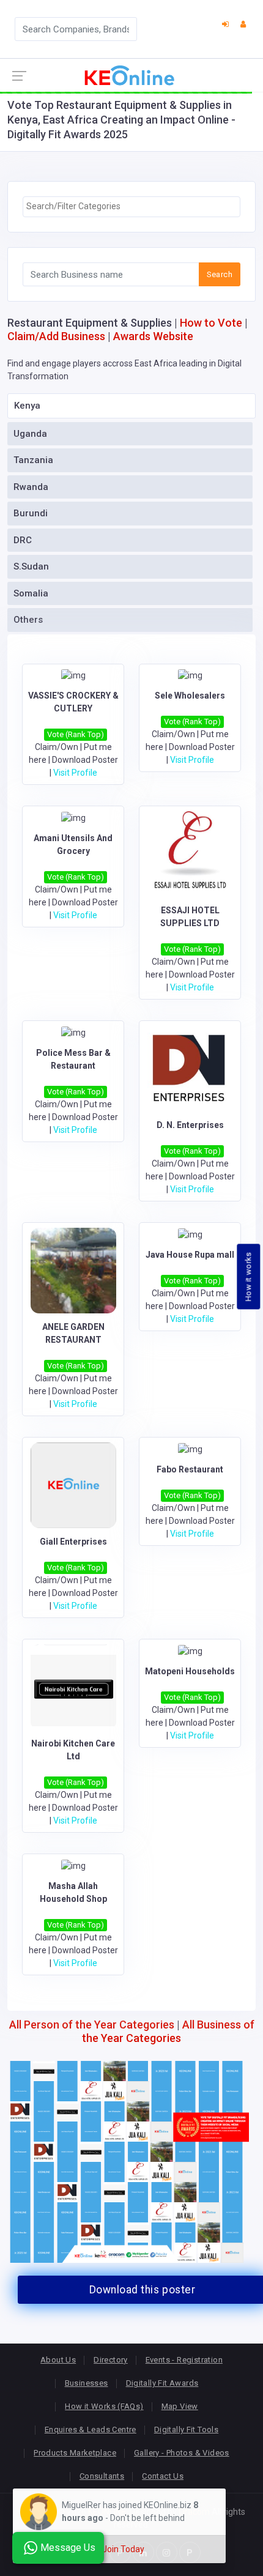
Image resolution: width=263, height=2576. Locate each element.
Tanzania (33, 460)
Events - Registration (184, 2360)
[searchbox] (131, 206)
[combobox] (131, 207)
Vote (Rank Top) (76, 734)
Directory (111, 2360)
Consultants (102, 2476)
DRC (23, 540)
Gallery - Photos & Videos (182, 2453)
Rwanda (31, 487)
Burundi (31, 513)
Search (220, 274)
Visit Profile (75, 773)
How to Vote (211, 323)
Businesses (87, 2383)
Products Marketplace (75, 2453)
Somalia (31, 593)
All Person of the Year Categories (92, 2025)
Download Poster (85, 760)
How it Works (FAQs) (104, 2406)
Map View (180, 2406)
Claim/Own (57, 747)
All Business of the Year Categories (168, 2031)
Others (28, 620)
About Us (58, 2360)
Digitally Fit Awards (162, 2383)
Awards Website (153, 336)
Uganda (30, 434)
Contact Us (163, 2476)
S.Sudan (31, 566)
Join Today (123, 2549)
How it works (249, 1276)
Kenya (27, 406)
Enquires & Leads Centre (91, 2429)
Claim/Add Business (56, 336)
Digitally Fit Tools (186, 2429)
